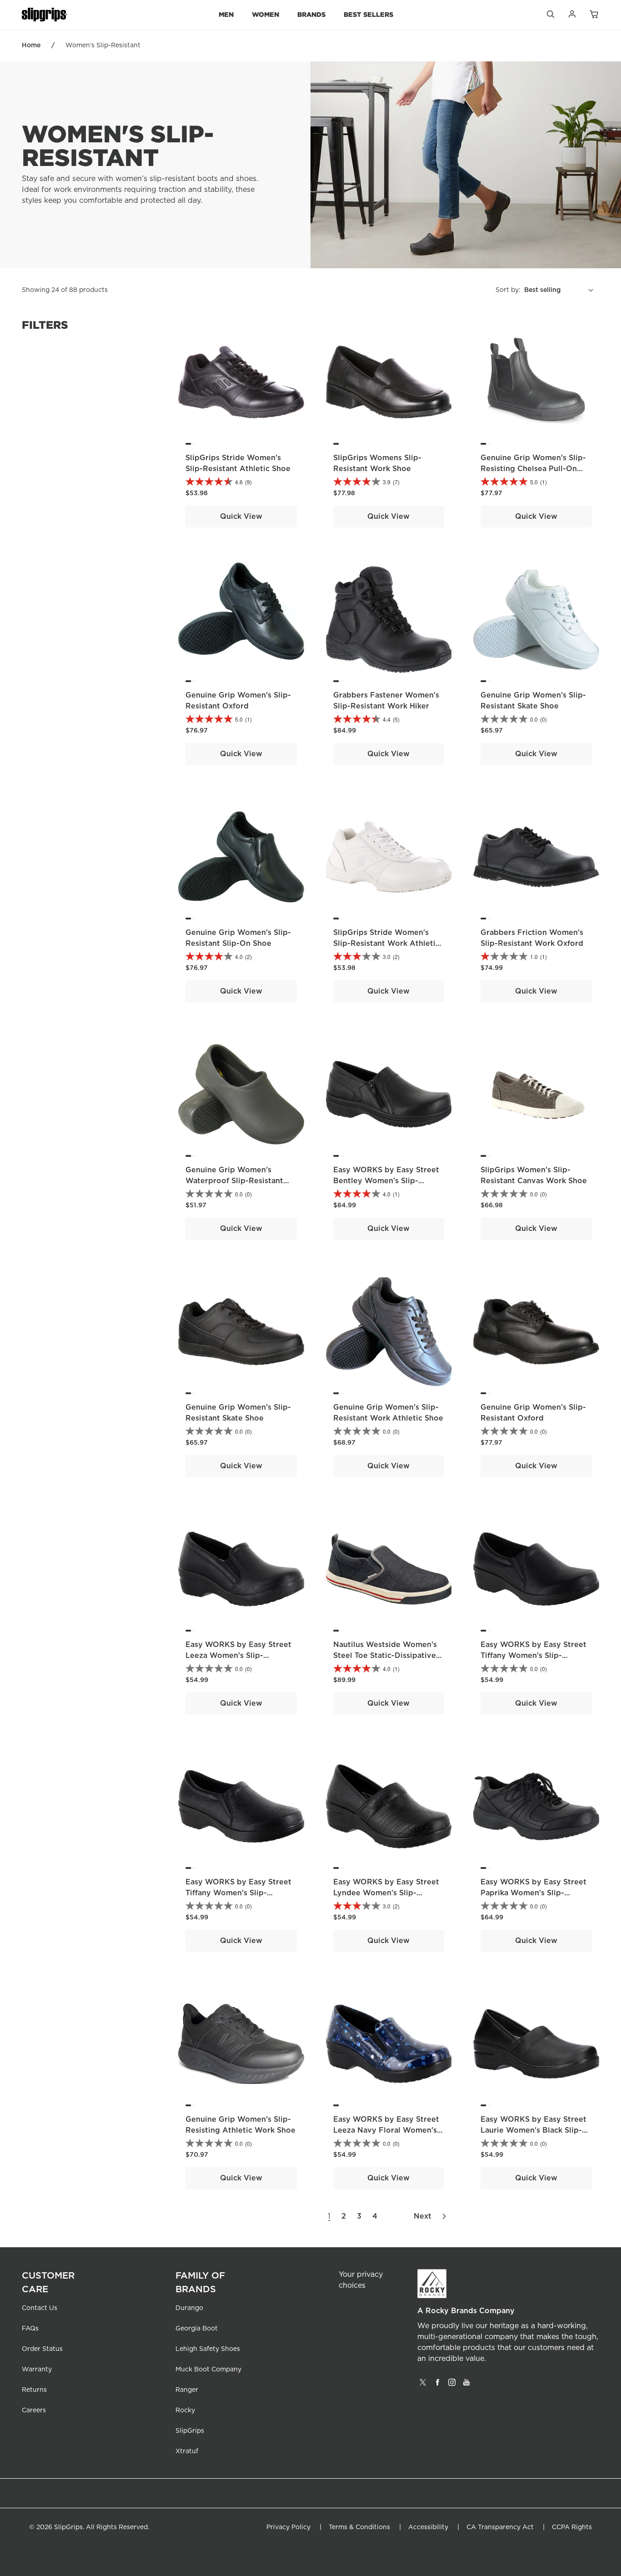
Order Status (42, 2349)
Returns (34, 2390)
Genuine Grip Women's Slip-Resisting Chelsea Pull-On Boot (533, 469)
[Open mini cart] (594, 15)
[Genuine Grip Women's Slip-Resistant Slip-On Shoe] (241, 857)
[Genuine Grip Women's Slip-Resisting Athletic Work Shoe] (241, 2044)
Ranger (187, 2390)
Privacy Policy (288, 2527)
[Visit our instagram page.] (452, 2385)
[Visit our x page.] (423, 2385)
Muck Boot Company (208, 2370)
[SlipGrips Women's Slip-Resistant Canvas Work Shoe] (536, 1094)
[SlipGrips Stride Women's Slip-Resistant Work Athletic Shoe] (389, 857)
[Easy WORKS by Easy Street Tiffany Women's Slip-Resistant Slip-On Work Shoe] (536, 1569)
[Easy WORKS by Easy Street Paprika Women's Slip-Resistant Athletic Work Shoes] (536, 1806)
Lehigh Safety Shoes (208, 2349)
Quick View (241, 517)
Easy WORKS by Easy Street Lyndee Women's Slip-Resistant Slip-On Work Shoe (387, 1893)
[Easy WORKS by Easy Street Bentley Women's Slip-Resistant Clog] (389, 1094)
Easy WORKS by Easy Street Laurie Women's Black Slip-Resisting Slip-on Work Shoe (534, 2130)
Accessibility (428, 2527)
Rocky (185, 2410)
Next (423, 2216)
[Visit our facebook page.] (437, 2385)
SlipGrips (190, 2431)
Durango (189, 2308)
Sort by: (508, 290)
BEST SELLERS (368, 14)
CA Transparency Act (500, 2527)
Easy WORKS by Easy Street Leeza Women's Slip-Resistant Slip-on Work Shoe (239, 1656)
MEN (226, 14)
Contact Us (40, 2308)
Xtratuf (187, 2451)
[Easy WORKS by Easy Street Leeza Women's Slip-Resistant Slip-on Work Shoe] (241, 1569)
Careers (34, 2410)
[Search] (550, 16)
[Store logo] (45, 15)
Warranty (37, 2370)
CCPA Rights (572, 2527)
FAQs (30, 2329)
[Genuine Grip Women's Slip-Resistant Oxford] (241, 620)
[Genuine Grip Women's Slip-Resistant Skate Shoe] (536, 620)
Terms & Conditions (359, 2527)
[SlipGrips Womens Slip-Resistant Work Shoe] (389, 382)
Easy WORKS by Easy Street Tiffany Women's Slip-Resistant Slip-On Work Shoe (535, 1656)
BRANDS (311, 14)
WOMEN (265, 14)
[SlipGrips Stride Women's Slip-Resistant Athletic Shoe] (241, 382)
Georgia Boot (197, 2329)
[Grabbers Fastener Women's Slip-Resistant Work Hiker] (389, 620)
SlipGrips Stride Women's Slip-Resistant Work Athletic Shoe (386, 944)
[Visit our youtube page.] (466, 2385)
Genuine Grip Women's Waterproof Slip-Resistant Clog (234, 1181)
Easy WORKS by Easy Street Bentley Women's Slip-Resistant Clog (386, 1181)
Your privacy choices (361, 2280)
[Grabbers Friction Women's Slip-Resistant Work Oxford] (536, 857)
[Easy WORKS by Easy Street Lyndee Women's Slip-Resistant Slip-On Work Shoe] (389, 1806)
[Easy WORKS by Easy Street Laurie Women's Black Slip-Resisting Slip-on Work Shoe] (536, 2044)
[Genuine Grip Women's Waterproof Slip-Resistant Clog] (241, 1094)
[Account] (572, 16)
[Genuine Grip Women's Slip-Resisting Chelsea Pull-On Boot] (536, 382)
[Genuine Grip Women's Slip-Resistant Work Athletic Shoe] (389, 1332)
